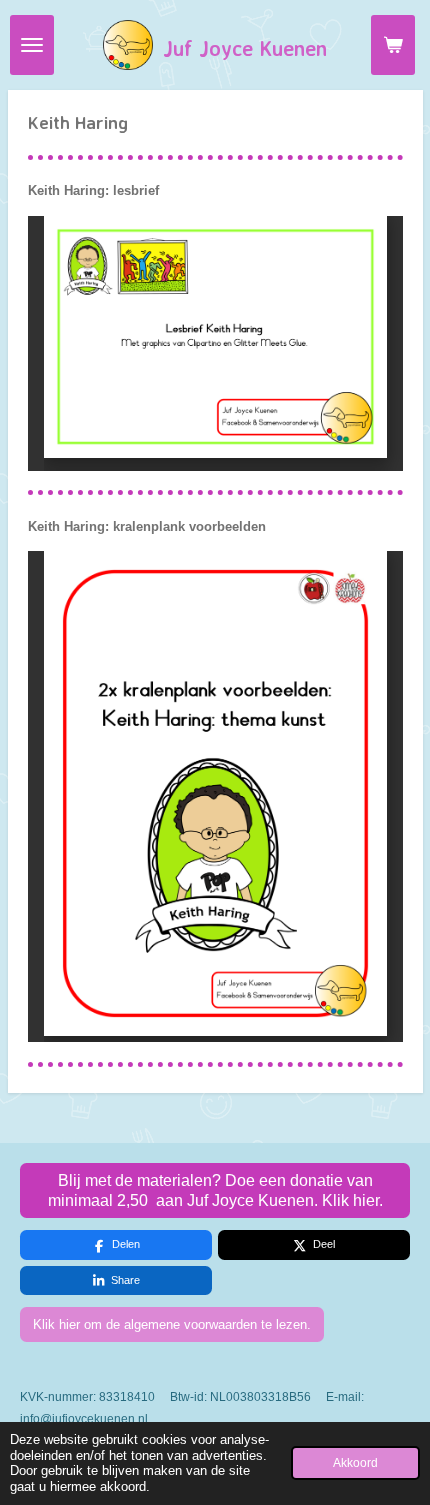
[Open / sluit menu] (32, 45)
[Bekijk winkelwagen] (393, 45)
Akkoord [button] (355, 1462)
